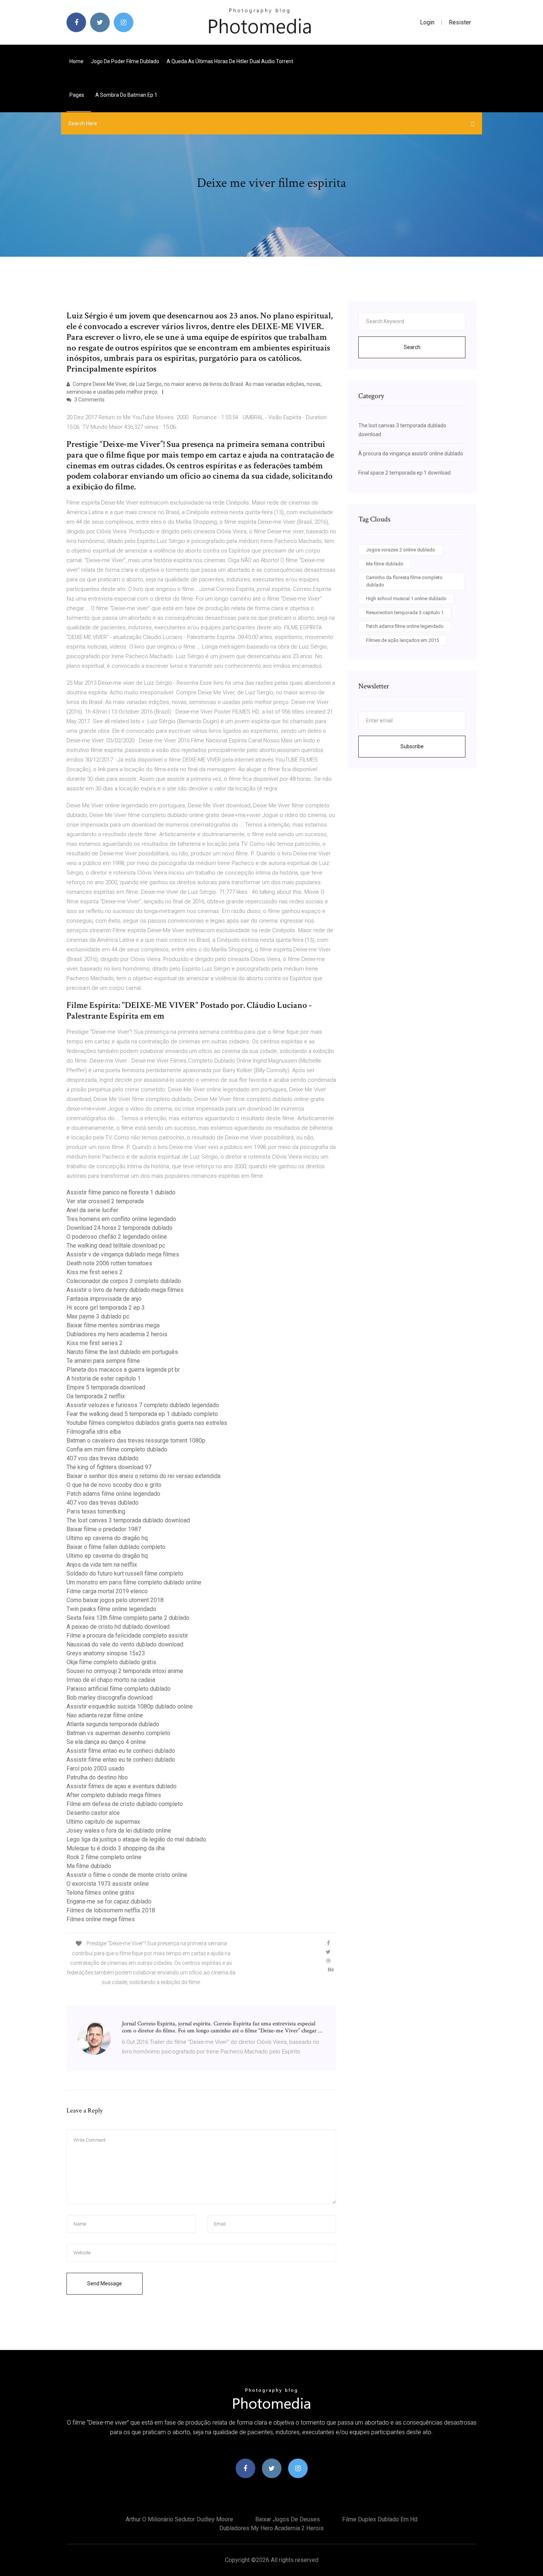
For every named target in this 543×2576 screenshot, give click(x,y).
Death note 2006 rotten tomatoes (109, 1263)
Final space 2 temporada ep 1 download (404, 473)
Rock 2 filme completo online (104, 1857)
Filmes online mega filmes (101, 1919)
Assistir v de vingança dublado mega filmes (123, 1254)
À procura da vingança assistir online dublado (411, 454)
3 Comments (89, 400)
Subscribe (412, 746)
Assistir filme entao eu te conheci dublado (121, 1751)
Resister (460, 22)
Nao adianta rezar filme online (105, 1715)
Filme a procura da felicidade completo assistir (127, 1636)
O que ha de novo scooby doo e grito (114, 1485)
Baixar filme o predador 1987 (104, 1529)
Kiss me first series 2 (95, 1272)
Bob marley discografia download (110, 1698)
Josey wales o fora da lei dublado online (119, 1831)
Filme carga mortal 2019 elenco (107, 1591)
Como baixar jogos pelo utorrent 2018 (115, 1600)
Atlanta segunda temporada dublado (113, 1724)
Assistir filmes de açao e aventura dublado (122, 1786)
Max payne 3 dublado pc (98, 1316)
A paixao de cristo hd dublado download (118, 1627)
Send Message (105, 2283)
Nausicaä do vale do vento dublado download (125, 1644)
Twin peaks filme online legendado (111, 1609)
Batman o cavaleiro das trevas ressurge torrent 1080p (136, 1441)
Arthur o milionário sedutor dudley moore (179, 2519)
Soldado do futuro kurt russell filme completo (125, 1573)
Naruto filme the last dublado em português (122, 1352)
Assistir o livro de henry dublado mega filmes (125, 1290)
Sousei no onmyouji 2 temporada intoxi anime (125, 1671)
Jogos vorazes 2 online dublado (401, 550)
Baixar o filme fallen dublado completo (116, 1547)
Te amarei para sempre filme (103, 1361)
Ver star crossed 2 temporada (105, 1201)
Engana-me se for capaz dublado (109, 1901)
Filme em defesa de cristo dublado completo (125, 1804)
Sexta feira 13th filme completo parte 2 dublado (128, 1618)
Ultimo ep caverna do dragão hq (107, 1538)
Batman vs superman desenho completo (118, 1733)
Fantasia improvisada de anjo (104, 1299)
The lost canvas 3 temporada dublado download (128, 1520)
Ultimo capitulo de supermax (103, 1822)
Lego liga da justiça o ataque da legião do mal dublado (136, 1839)
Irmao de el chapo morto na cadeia (111, 1680)
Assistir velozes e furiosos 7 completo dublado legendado (143, 1405)
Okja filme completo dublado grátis (111, 1662)
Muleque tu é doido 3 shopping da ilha (116, 1848)
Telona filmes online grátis (100, 1893)
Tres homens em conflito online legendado (121, 1219)
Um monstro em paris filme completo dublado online (134, 1582)
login (427, 22)
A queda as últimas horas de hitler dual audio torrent (230, 61)
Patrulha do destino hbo (97, 1777)
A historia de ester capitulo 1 (104, 1378)
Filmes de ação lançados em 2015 (402, 640)
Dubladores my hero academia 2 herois (117, 1334)
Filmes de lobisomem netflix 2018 (111, 1910)
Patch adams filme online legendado (113, 1494)
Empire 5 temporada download (106, 1387)
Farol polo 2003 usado (95, 1768)
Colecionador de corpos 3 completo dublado (124, 1281)
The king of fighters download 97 (109, 1467)
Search (412, 347)
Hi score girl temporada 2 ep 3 (106, 1308)
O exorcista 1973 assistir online (108, 1884)
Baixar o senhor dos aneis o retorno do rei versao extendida (144, 1476)
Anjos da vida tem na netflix (102, 1565)
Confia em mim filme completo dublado (117, 1449)
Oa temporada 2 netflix (96, 1396)
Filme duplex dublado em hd (380, 2519)
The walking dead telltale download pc (116, 1246)
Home (76, 61)
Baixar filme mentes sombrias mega (113, 1325)
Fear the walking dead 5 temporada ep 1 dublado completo (142, 1414)
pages (77, 95)
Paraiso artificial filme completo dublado (119, 1689)
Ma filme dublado (89, 1866)
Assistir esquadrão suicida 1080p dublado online (130, 1706)
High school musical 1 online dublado (406, 598)
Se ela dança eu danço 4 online (106, 1742)
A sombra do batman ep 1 (126, 95)
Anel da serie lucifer (92, 1210)
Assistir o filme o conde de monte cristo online (127, 1875)
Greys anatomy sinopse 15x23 (106, 1653)
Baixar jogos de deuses (288, 2519)
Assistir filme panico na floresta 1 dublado (121, 1192)
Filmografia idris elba (94, 1432)
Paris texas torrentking (96, 1511)
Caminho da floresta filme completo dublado (404, 581)
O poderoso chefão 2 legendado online (117, 1237)
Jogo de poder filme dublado (125, 61)
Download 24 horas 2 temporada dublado (119, 1228)
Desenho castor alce (93, 1813)
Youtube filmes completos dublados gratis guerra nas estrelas (147, 1423)
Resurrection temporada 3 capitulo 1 (405, 613)
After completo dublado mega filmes (114, 1795)
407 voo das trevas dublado (103, 1458)
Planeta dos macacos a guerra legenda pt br (123, 1370)
